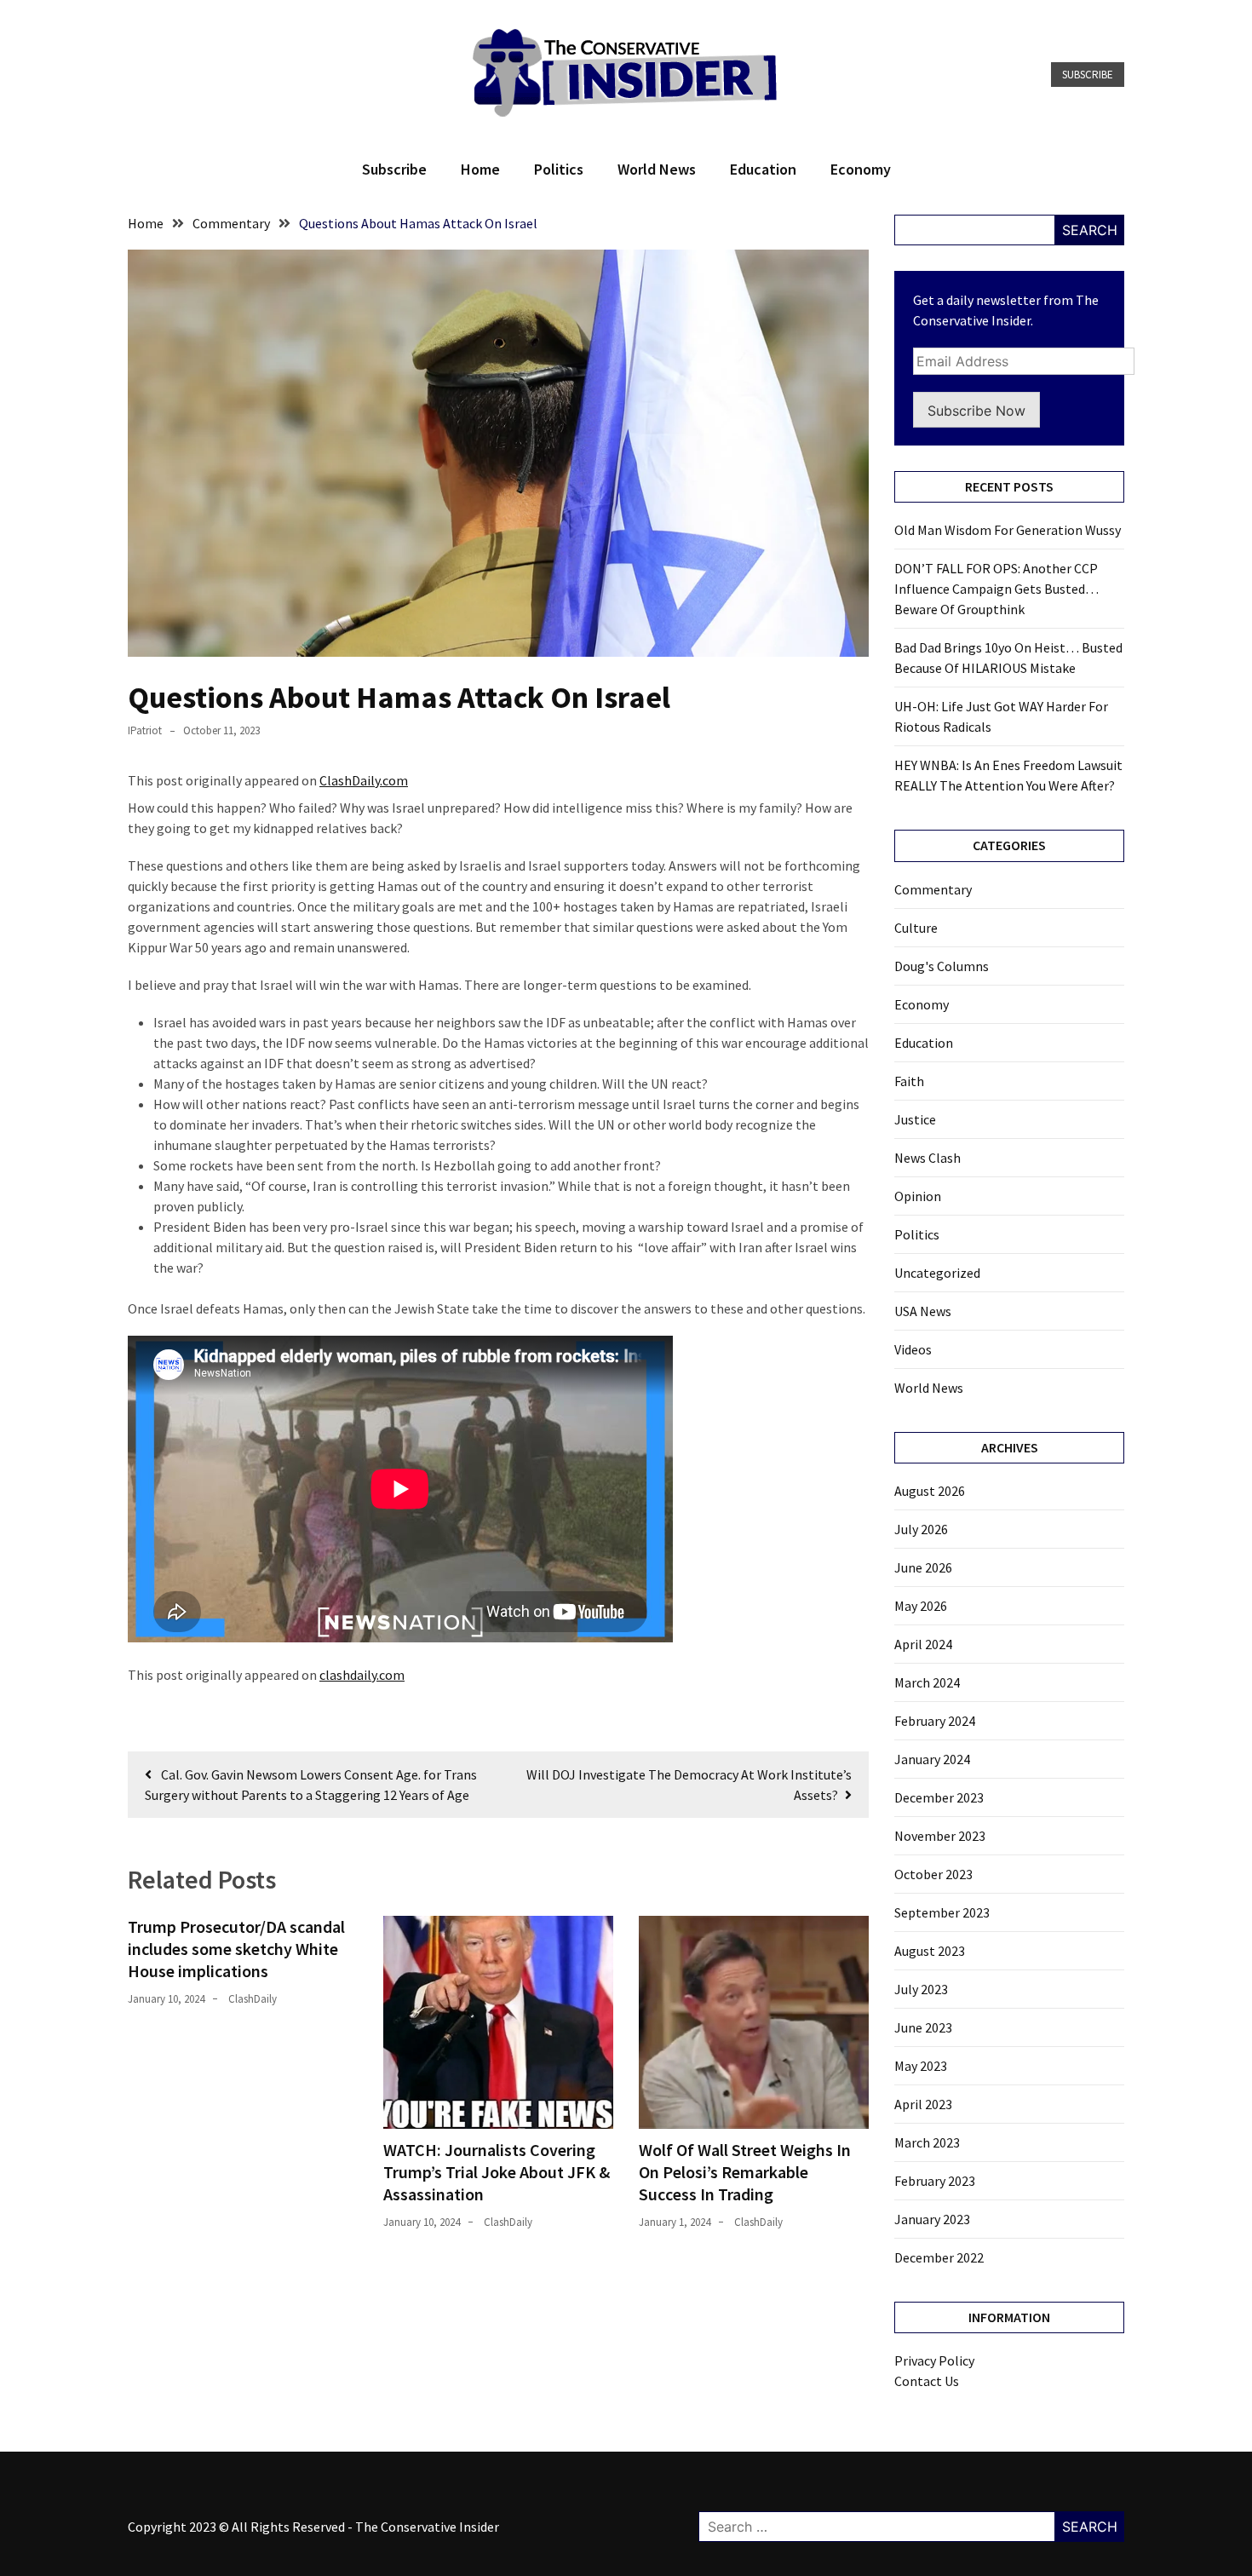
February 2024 (935, 1721)
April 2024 (923, 1644)
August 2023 (930, 1951)
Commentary (933, 889)
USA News (923, 1311)
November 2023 (940, 1836)
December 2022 (939, 2257)
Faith (909, 1081)
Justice (915, 1119)
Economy (861, 169)
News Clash (928, 1158)
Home (480, 169)
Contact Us (927, 2381)
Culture (916, 928)
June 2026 (923, 1567)
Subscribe (1088, 75)
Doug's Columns (942, 966)
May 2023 (921, 2066)
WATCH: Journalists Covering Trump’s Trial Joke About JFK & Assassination (497, 2172)
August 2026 (930, 1491)
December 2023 (939, 1797)
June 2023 (923, 2027)
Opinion (918, 1196)
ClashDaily (253, 1999)
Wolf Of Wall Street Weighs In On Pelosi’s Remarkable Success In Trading (745, 2172)
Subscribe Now (976, 411)
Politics (559, 169)
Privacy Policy (934, 2360)
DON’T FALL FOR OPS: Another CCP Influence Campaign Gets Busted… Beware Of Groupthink (996, 589)
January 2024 (932, 1759)
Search (1090, 230)
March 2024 (927, 1682)
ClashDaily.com (364, 780)
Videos (913, 1349)
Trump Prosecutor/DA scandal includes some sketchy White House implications (236, 1949)
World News (657, 169)
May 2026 (921, 1606)
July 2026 (921, 1529)
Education (763, 169)
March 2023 (927, 2142)
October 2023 (933, 1874)
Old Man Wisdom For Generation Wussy (1008, 530)
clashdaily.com (362, 1675)
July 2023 (921, 1989)
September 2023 (942, 1912)
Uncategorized (937, 1273)
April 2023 (923, 2104)
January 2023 (932, 2219)
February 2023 (935, 2181)
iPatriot (145, 730)
